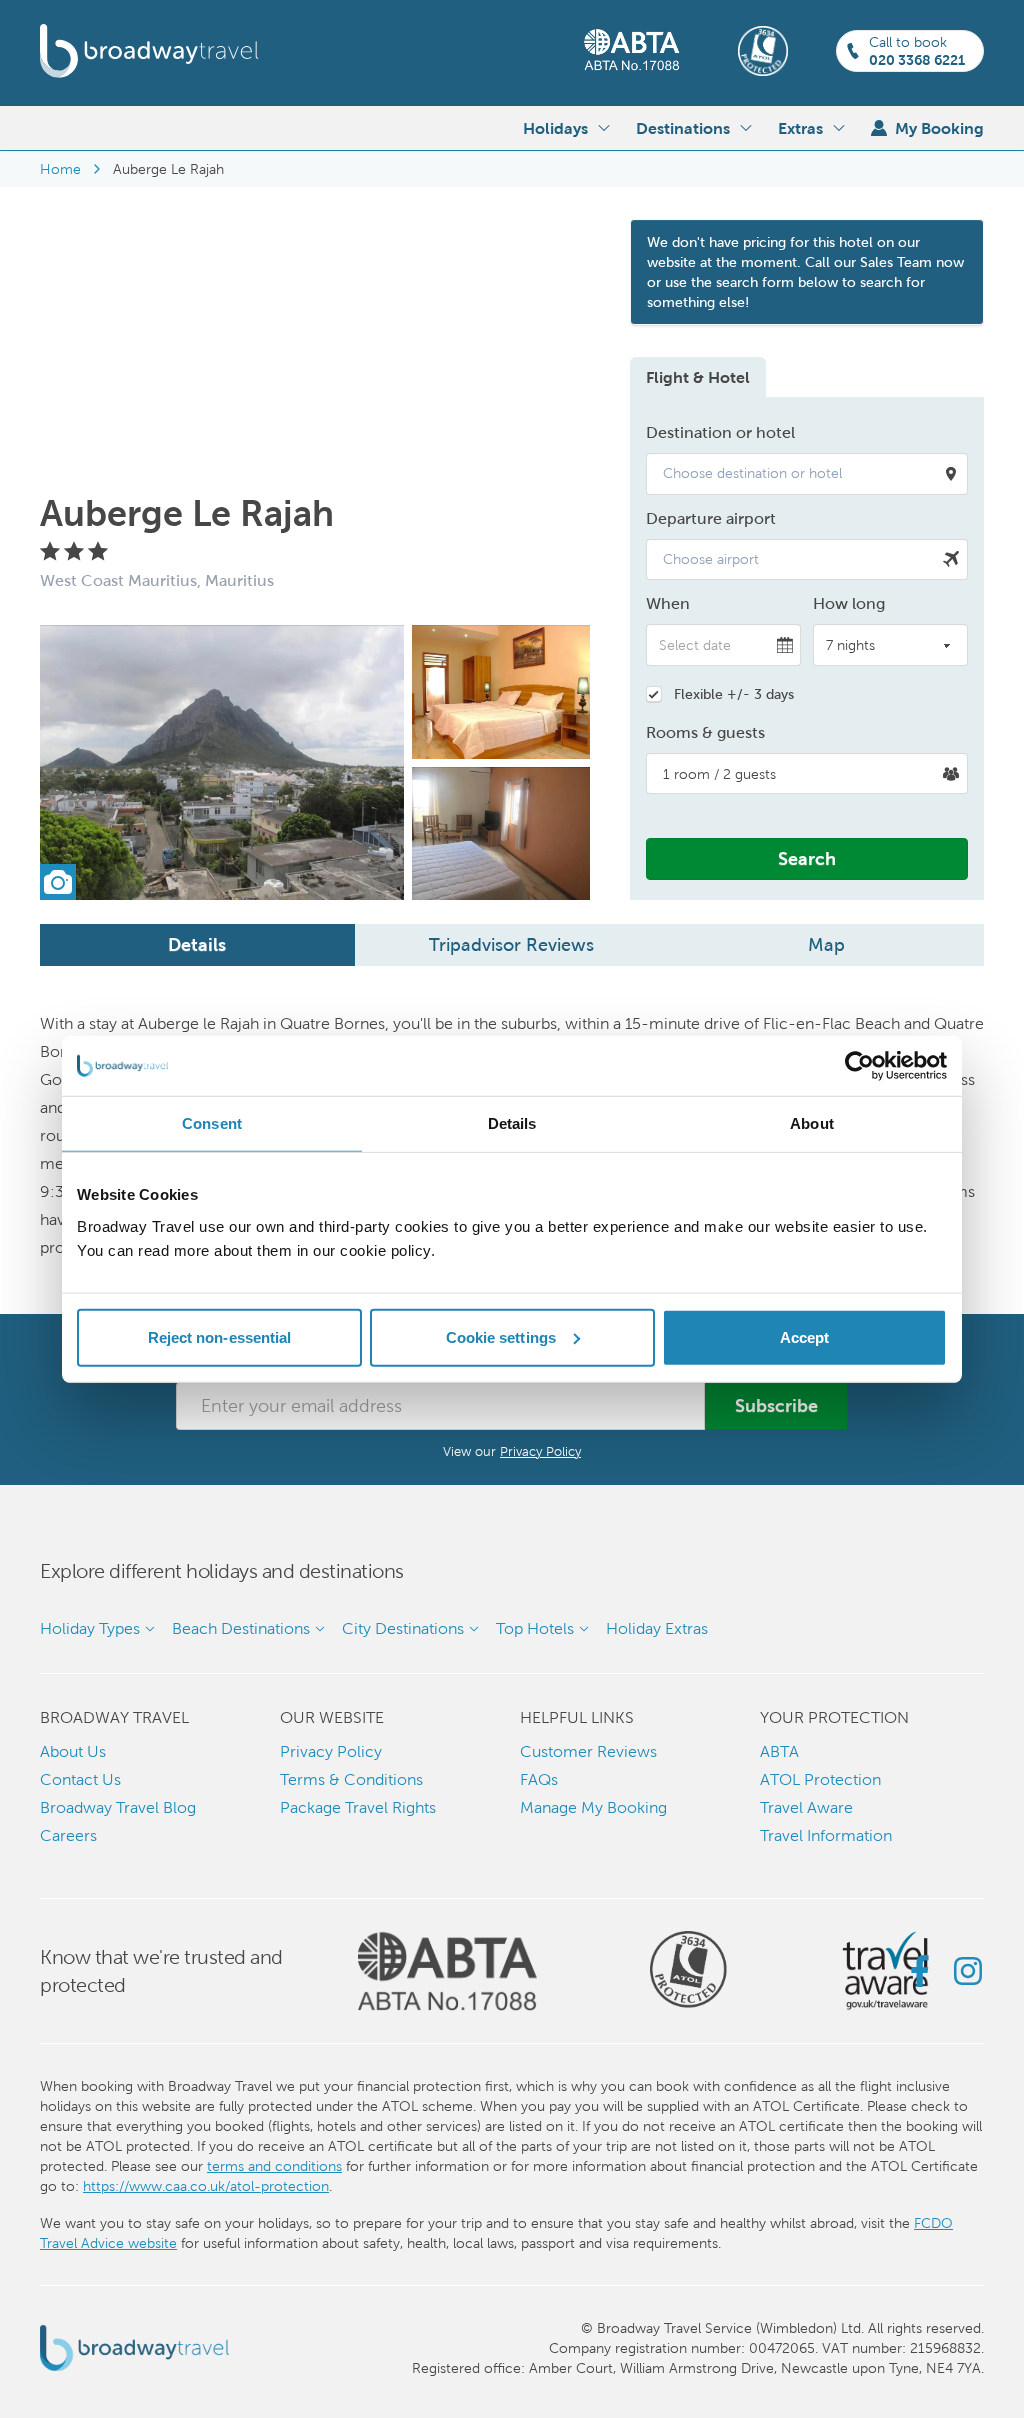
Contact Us (80, 1779)
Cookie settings (501, 1336)
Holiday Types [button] (90, 1628)
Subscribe (776, 1405)
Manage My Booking (593, 1807)
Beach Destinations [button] (241, 1628)
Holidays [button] (555, 128)
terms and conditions (274, 2166)
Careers (68, 1835)
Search (807, 858)
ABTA (779, 1751)
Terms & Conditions (351, 1779)
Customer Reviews (588, 1751)
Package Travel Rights (358, 1807)
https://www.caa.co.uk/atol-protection (206, 2186)
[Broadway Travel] (149, 51)
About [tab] (812, 1123)
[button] (807, 474)
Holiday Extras (657, 1628)
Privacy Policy (540, 1451)
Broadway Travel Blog (118, 1807)
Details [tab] (512, 1123)
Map (826, 944)
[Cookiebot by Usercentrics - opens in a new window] (859, 1066)
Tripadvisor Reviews (511, 944)
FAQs (539, 1779)
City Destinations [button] (403, 1628)
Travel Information (826, 1835)
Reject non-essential (220, 1336)
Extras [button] (800, 128)
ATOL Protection (820, 1779)
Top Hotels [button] (535, 1628)
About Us (73, 1751)
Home (60, 169)
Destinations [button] (683, 128)
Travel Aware (806, 1807)
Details (197, 944)
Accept (805, 1336)
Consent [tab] (212, 1123)
